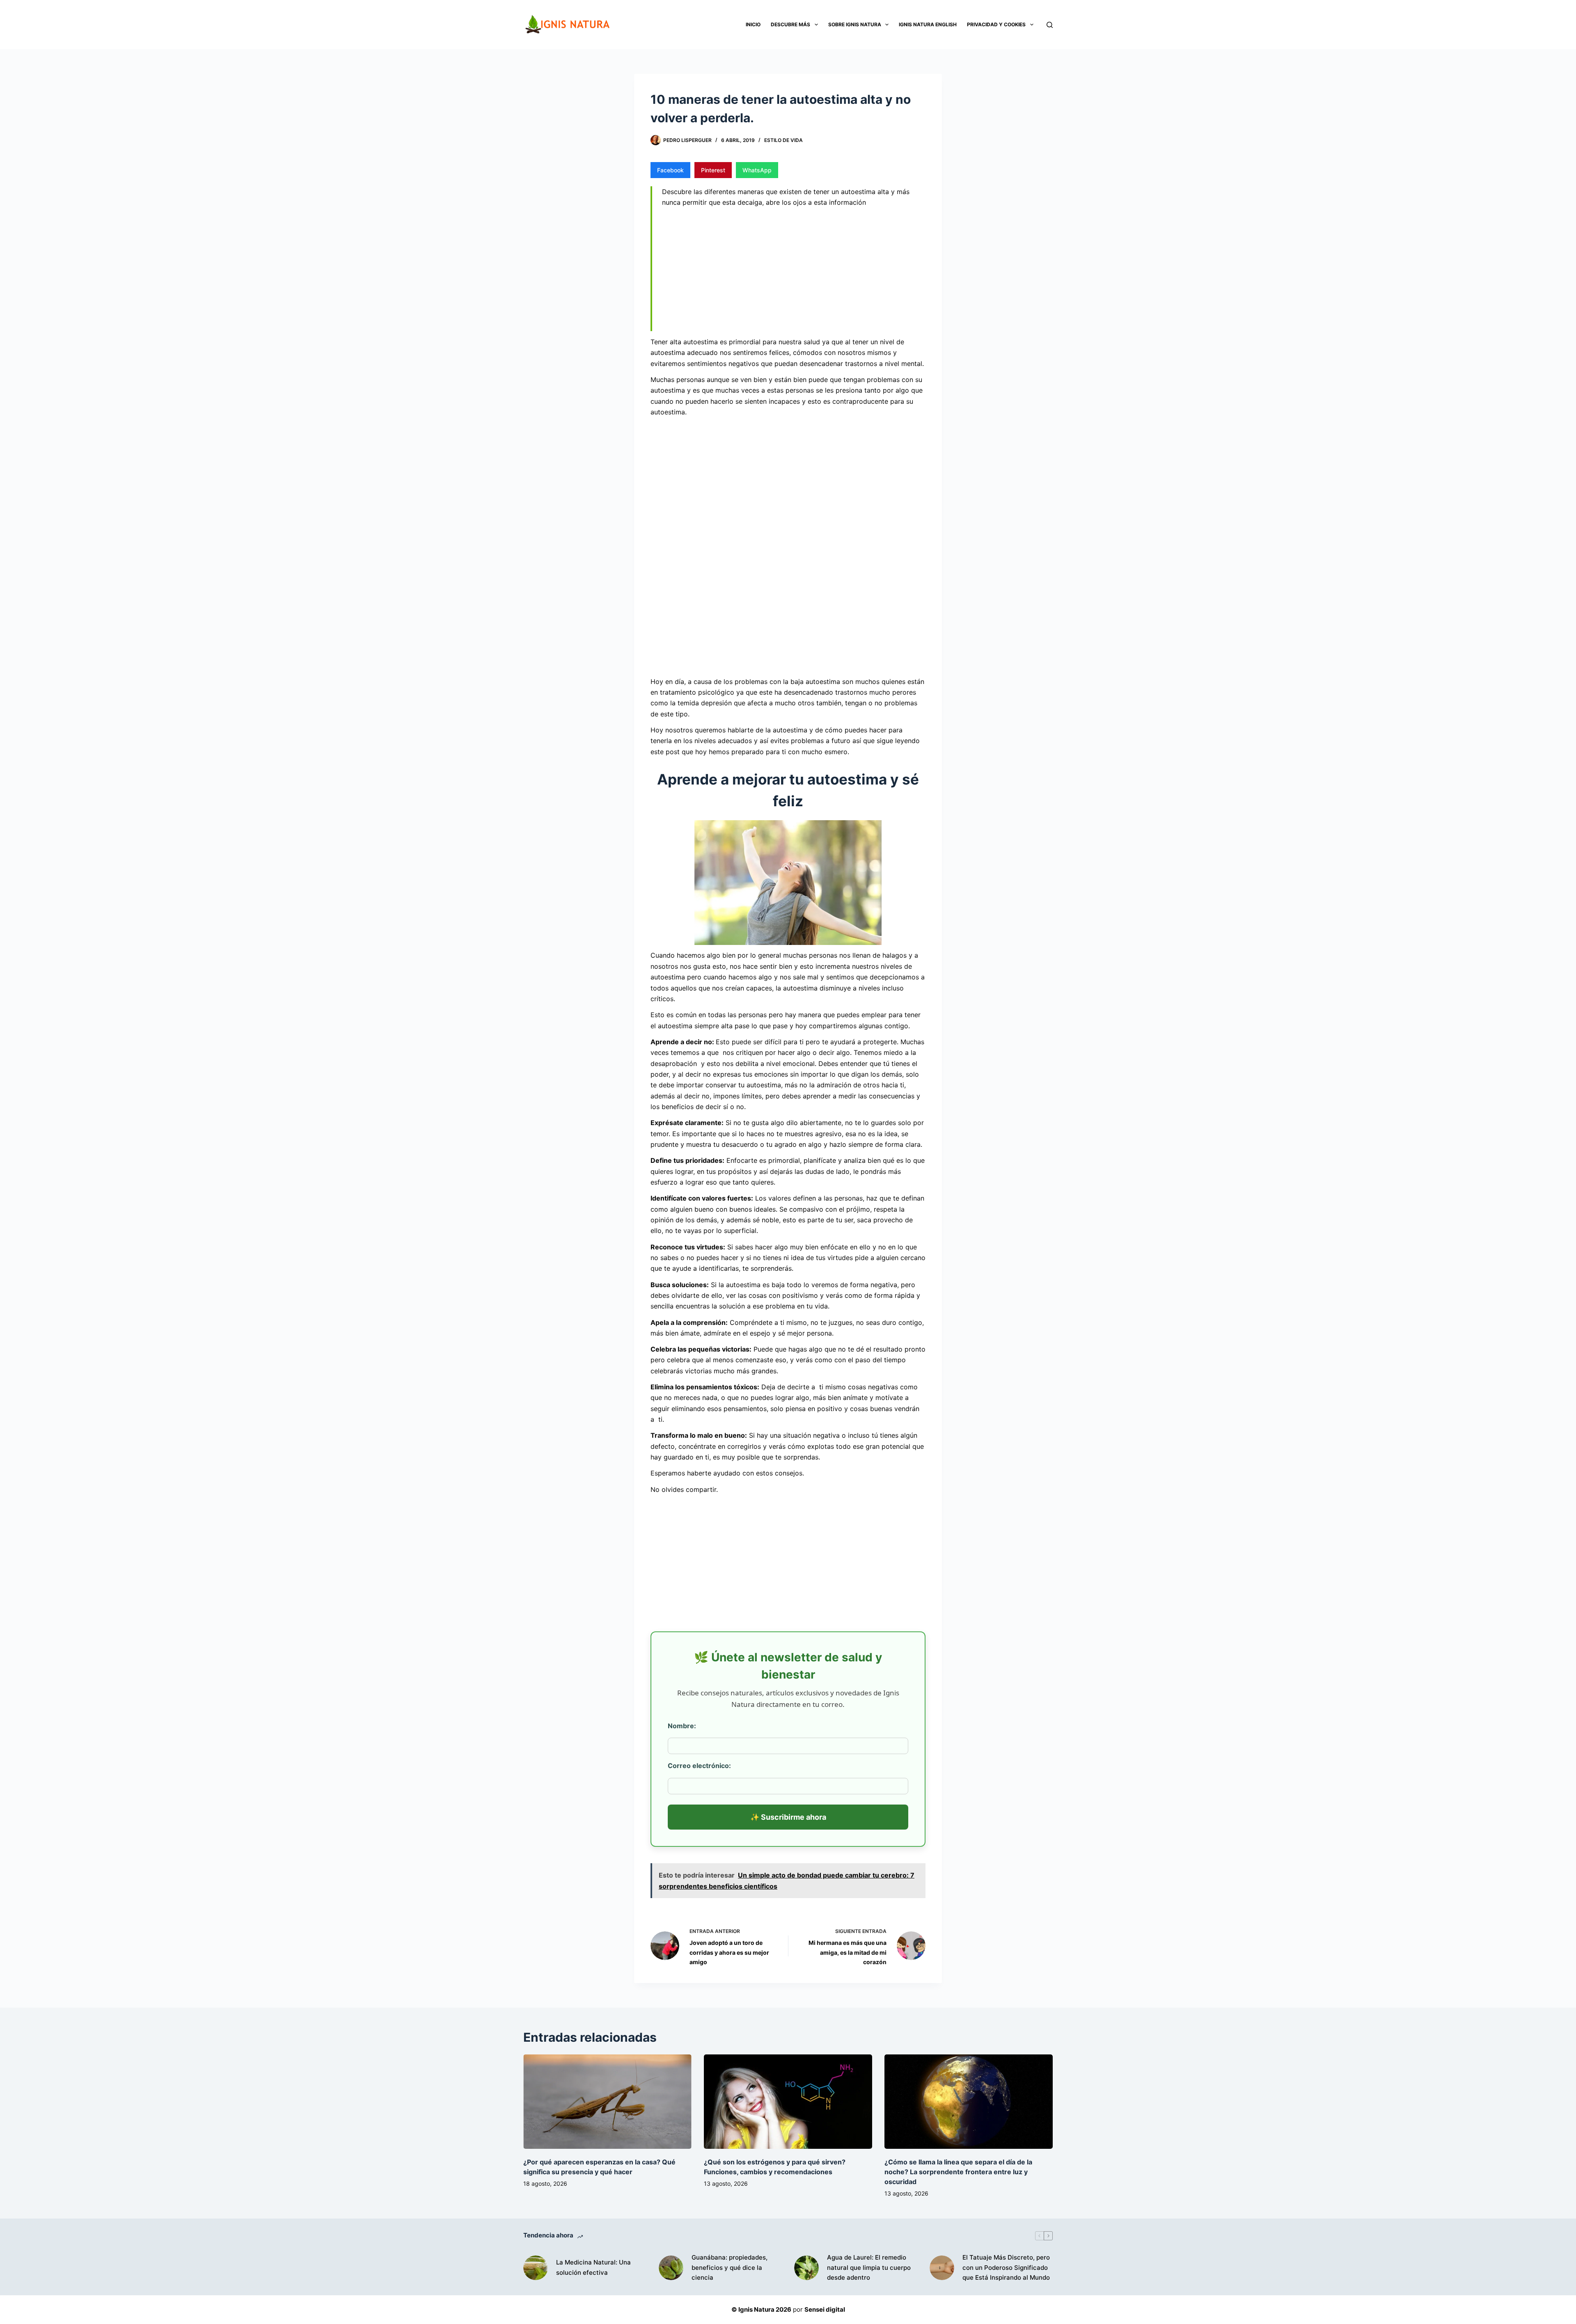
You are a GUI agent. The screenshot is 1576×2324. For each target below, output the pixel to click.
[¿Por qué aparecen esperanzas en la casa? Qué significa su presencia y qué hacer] (607, 2102)
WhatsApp (757, 170)
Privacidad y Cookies (996, 24)
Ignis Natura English (928, 24)
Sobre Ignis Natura (855, 24)
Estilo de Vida (783, 140)
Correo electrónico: (699, 1766)
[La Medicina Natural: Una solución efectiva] (536, 2268)
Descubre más (790, 24)
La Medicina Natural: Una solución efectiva (593, 2267)
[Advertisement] (794, 271)
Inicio (753, 24)
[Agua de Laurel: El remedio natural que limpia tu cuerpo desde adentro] (806, 2268)
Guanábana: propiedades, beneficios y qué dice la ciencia (730, 2268)
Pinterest (713, 170)
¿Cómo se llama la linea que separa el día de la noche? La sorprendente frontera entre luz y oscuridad (958, 2172)
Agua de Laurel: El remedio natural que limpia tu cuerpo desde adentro (869, 2268)
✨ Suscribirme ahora (788, 1817)
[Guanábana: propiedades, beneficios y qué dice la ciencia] (671, 2268)
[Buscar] (1050, 25)
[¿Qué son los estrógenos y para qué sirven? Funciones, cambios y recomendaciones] (788, 2102)
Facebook (670, 170)
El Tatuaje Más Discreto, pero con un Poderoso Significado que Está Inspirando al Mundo (1006, 2268)
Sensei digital (825, 2309)
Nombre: (682, 1726)
